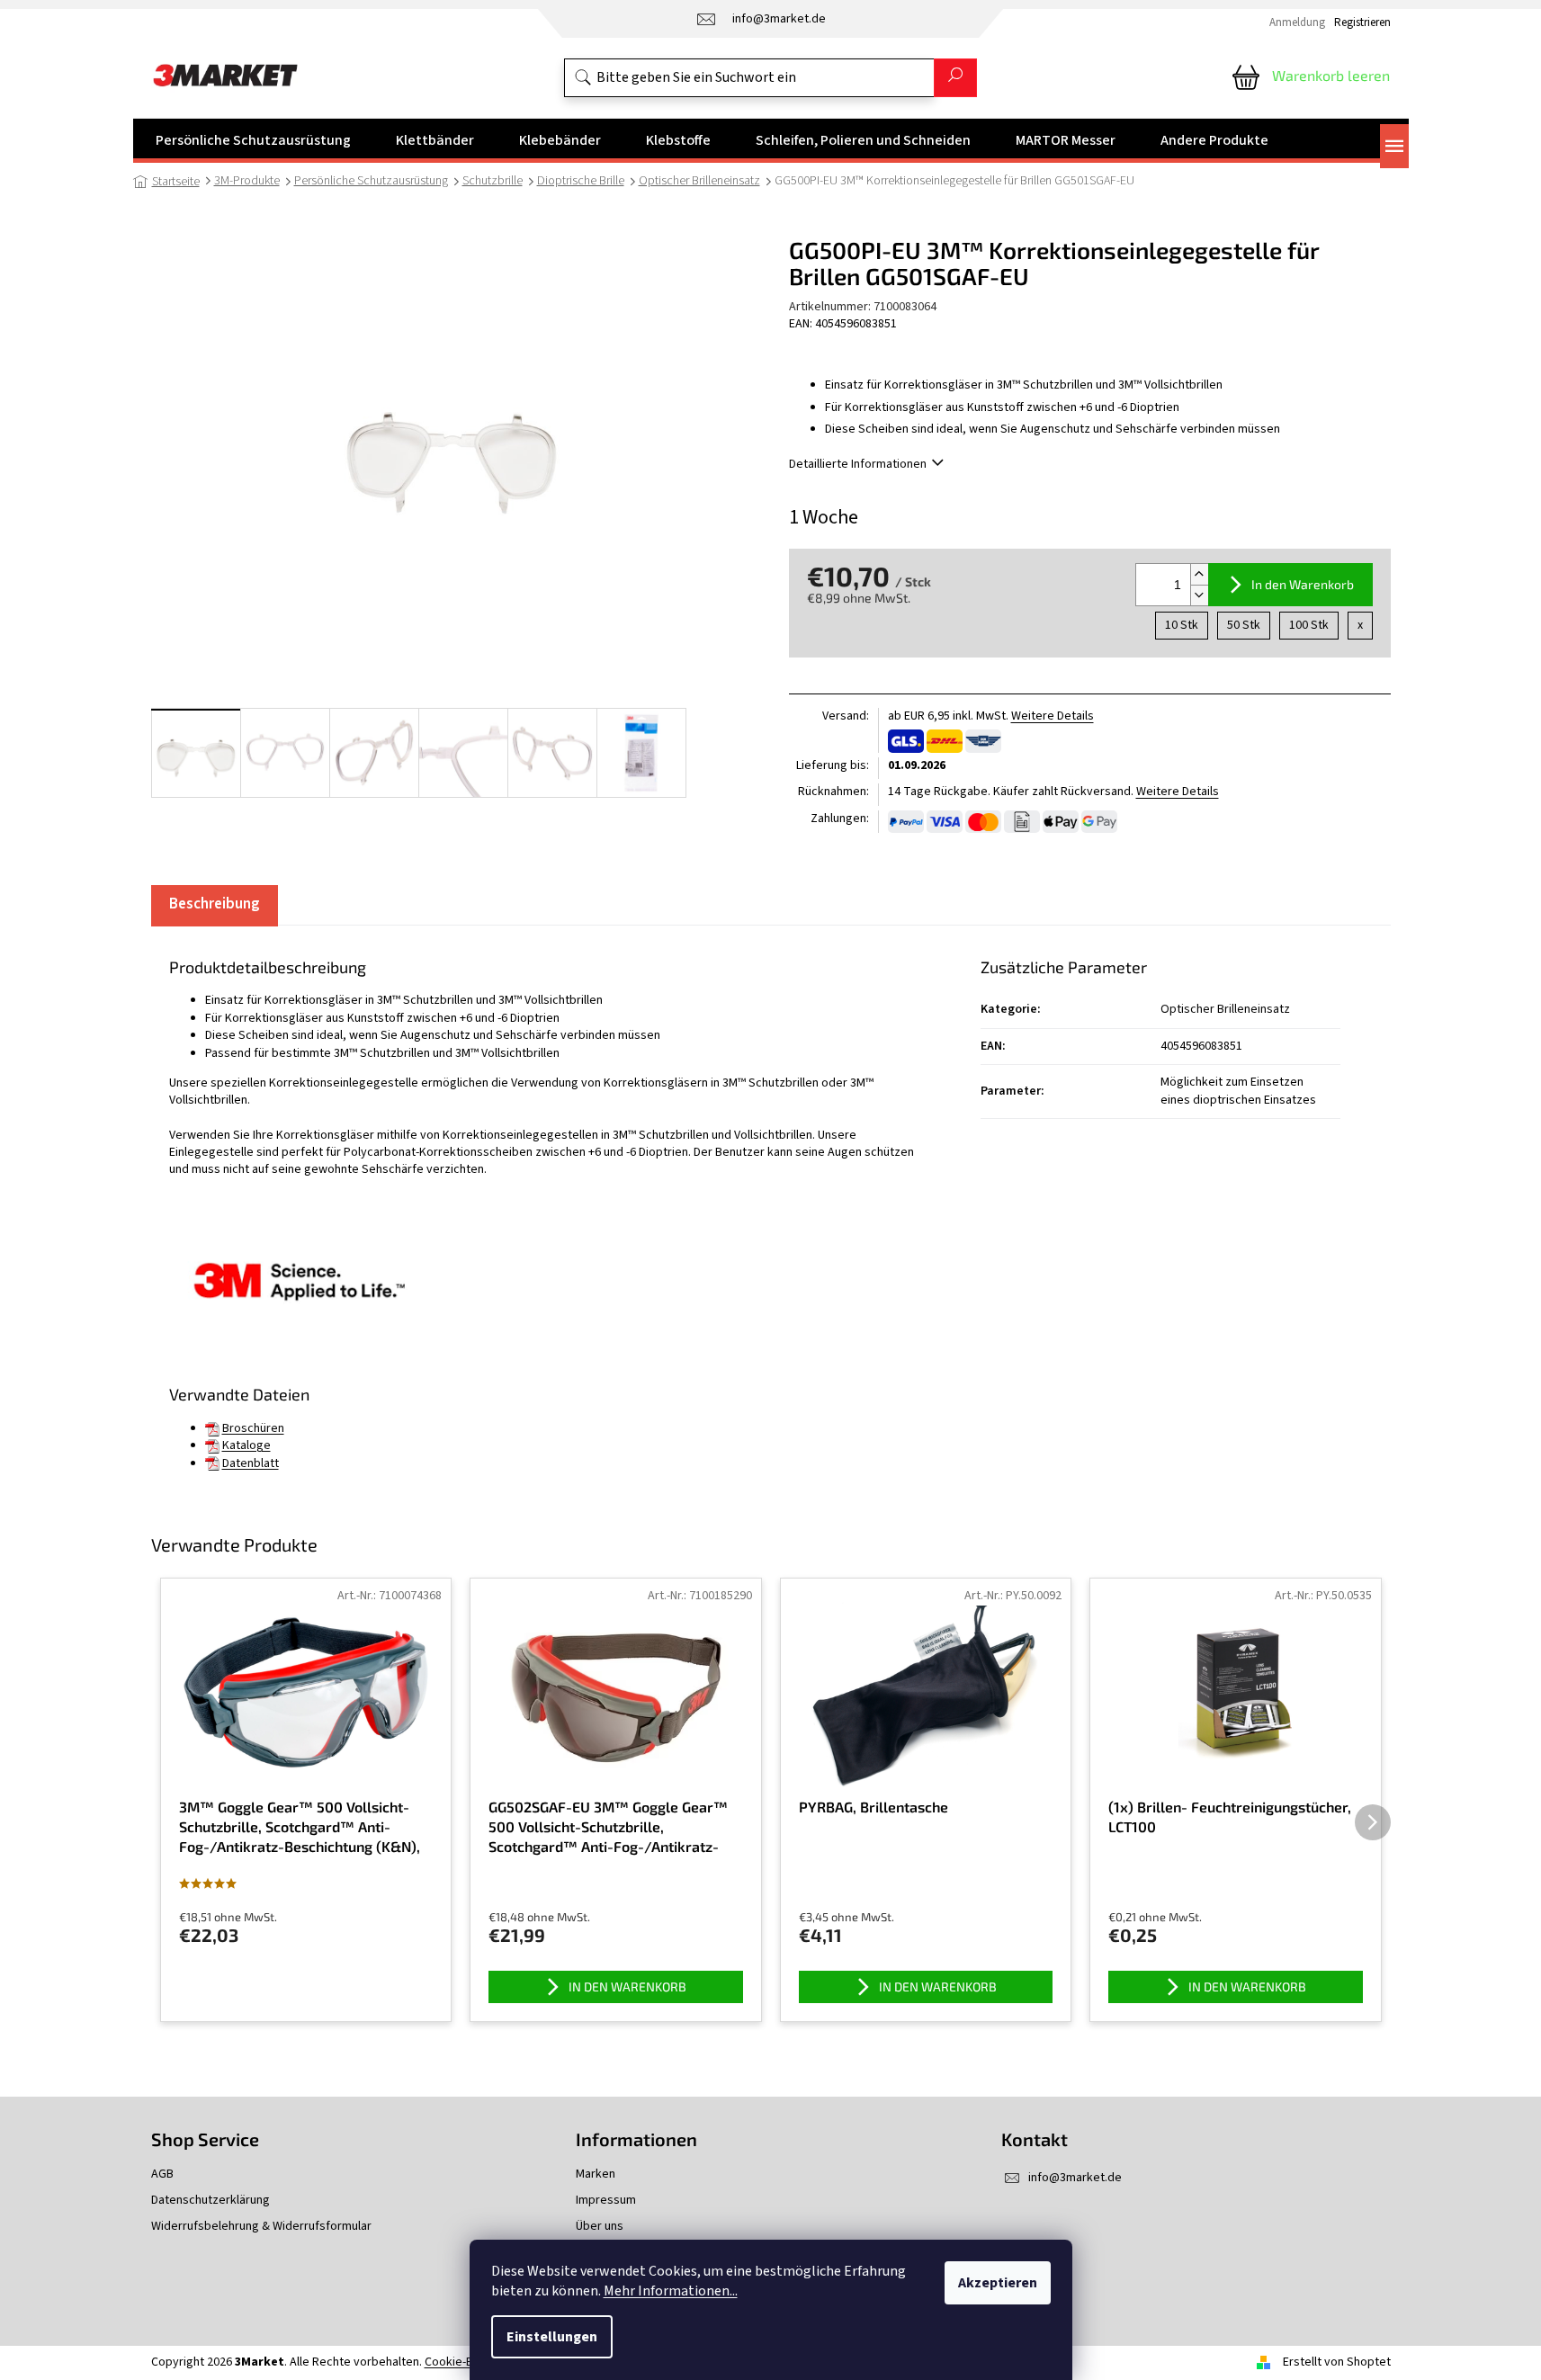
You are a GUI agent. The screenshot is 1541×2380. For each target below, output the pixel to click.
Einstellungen (552, 2337)
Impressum (606, 2201)
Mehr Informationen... (671, 2291)
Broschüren (253, 1428)
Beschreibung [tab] (215, 904)
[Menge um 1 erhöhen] (1199, 574)
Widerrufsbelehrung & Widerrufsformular (261, 2227)
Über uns (600, 2227)
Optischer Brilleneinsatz (1225, 1009)
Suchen (955, 78)
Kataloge (246, 1445)
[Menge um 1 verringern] (1199, 595)
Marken (596, 2174)
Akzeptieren (998, 2283)
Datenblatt (251, 1463)
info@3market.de (1075, 2178)
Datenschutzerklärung (211, 2201)
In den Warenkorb (1303, 584)
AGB (162, 2174)
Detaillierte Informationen (858, 464)
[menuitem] (253, 140)
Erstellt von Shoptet (1337, 2362)
